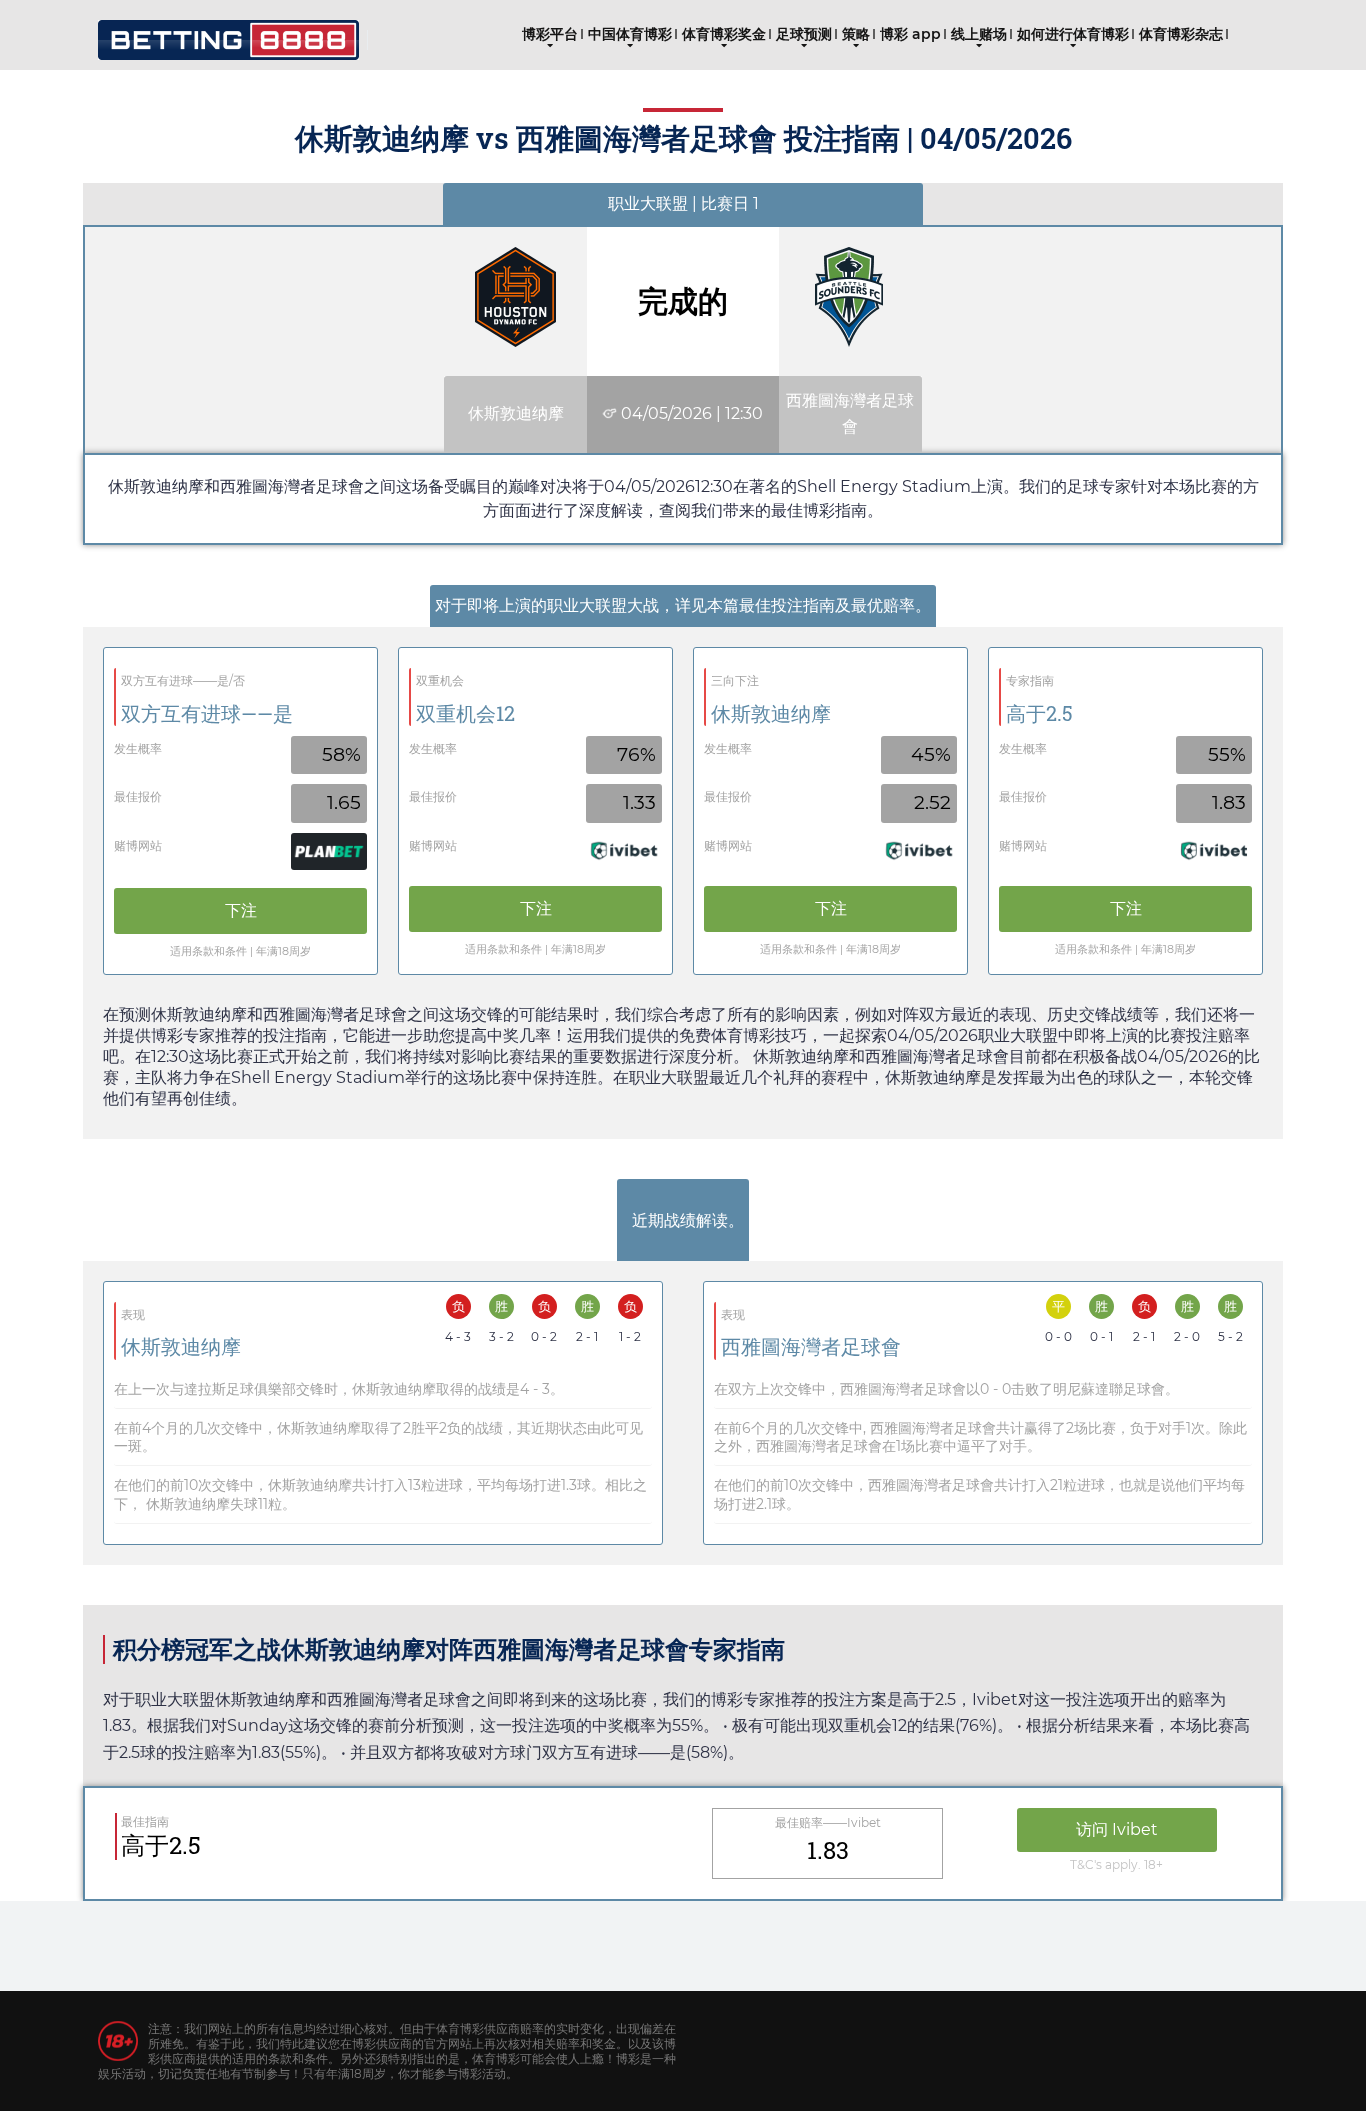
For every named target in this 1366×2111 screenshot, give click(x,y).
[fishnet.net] (228, 32)
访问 (1117, 1829)
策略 (856, 34)
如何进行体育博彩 (1073, 34)
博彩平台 (550, 34)
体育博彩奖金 (724, 34)
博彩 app (910, 34)
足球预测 (804, 34)
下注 (241, 910)
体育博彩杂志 (1181, 34)
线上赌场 (979, 34)
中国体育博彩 (630, 34)
